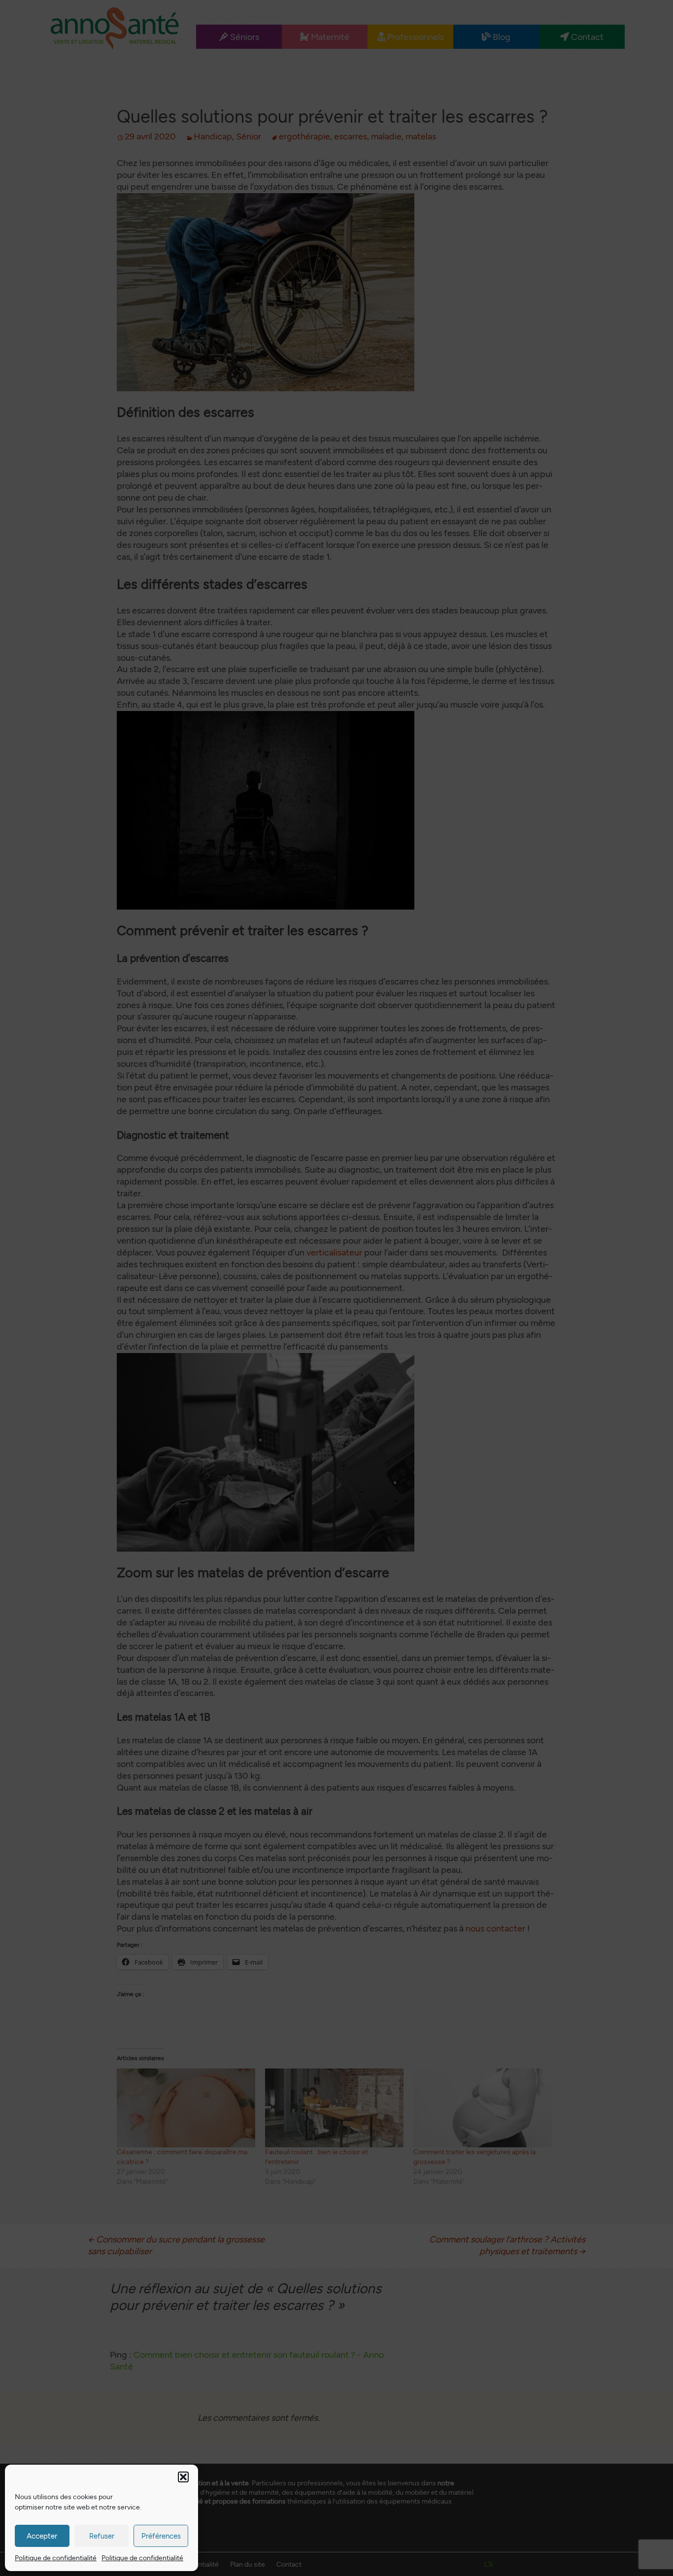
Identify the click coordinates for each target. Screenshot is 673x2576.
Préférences (161, 2536)
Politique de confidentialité (56, 2558)
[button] (183, 2477)
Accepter (42, 2536)
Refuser (102, 2536)
